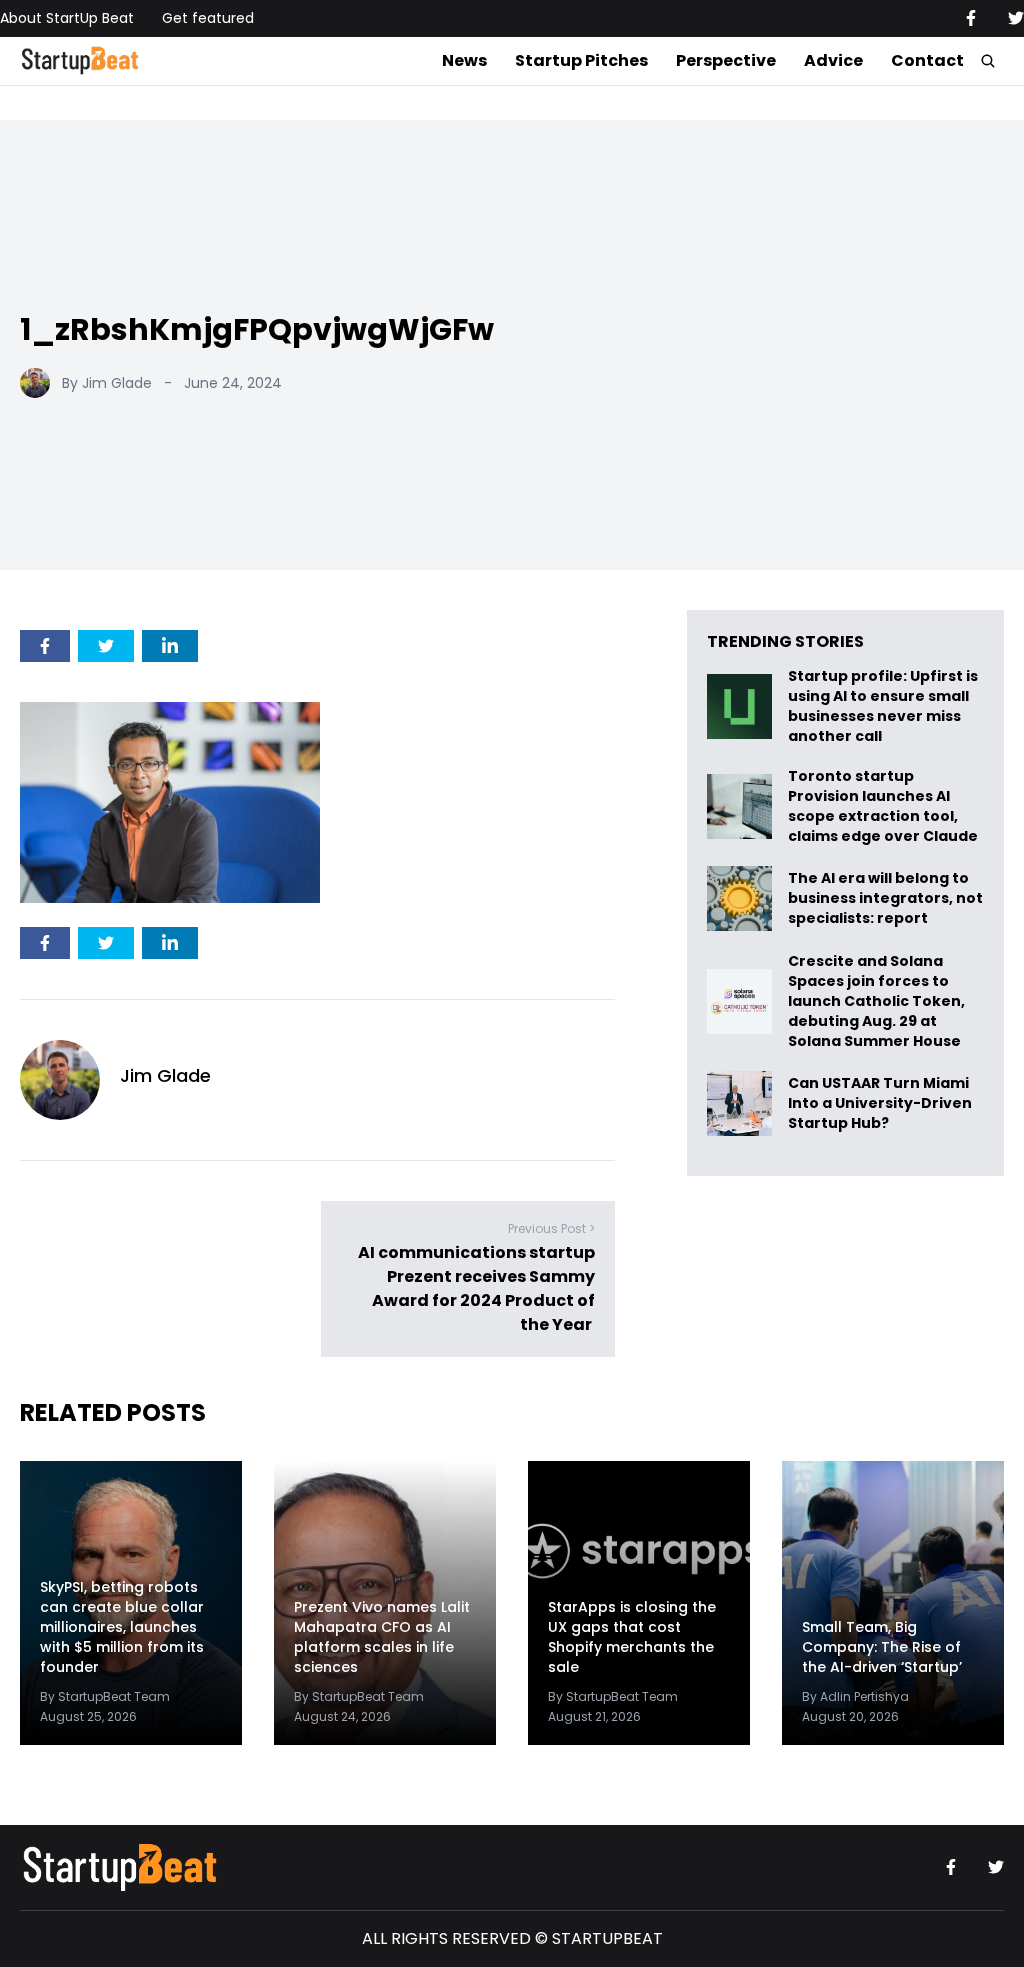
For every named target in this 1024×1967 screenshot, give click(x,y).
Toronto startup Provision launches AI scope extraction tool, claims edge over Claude (884, 806)
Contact (927, 60)
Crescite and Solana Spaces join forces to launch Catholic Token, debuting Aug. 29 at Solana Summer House (876, 1001)
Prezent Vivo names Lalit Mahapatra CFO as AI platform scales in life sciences (382, 1637)
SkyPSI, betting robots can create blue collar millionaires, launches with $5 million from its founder (122, 1627)
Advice (833, 60)
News (464, 60)
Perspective (726, 60)
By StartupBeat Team (105, 1696)
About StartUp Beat (67, 18)
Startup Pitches (581, 60)
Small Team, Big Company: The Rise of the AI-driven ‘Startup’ (882, 1647)
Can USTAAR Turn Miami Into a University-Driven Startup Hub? (880, 1103)
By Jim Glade (107, 383)
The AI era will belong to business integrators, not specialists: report (885, 898)
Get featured (208, 18)
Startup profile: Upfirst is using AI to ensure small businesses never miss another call (883, 706)
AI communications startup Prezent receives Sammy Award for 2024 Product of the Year (476, 1288)
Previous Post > (551, 1228)
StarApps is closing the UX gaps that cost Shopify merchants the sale (632, 1637)
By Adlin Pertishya (855, 1696)
